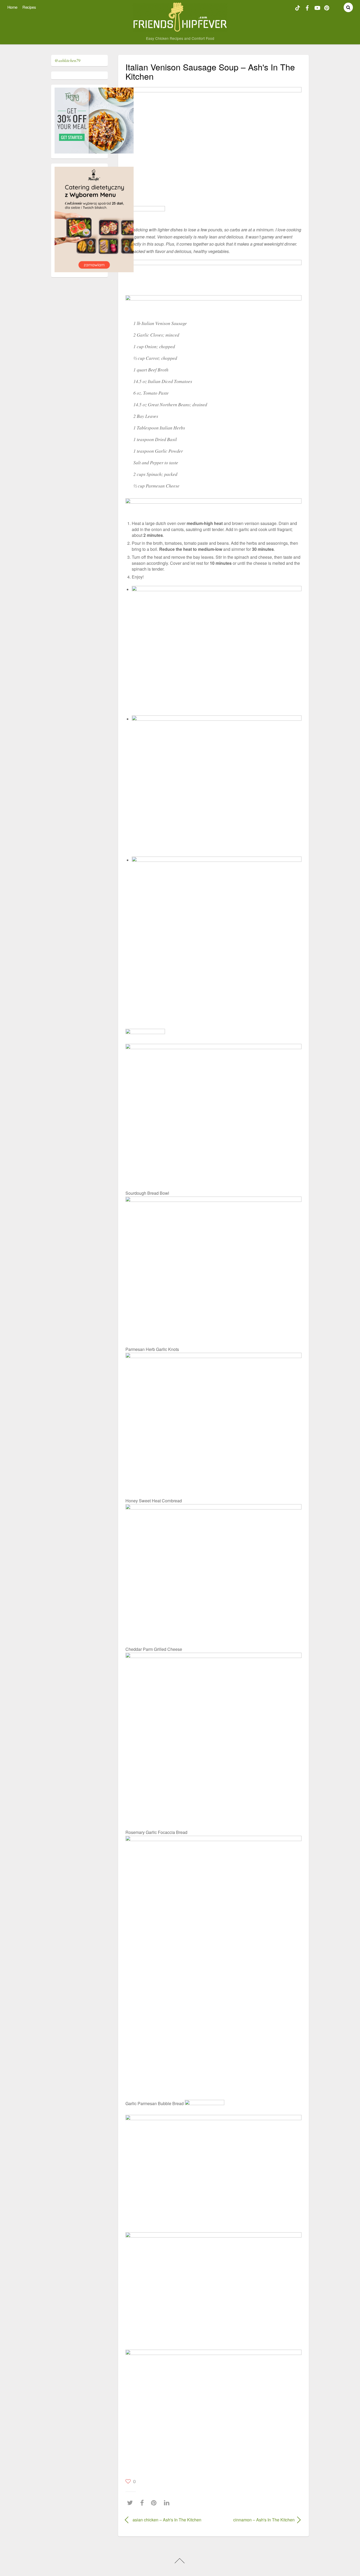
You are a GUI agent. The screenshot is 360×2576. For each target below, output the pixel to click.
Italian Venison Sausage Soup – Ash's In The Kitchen (210, 71)
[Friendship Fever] (180, 29)
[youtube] (317, 7)
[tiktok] (298, 7)
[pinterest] (327, 7)
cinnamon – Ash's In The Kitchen (257, 2520)
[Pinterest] (155, 2503)
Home (12, 7)
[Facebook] (143, 2503)
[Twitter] (131, 2503)
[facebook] (307, 7)
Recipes (29, 7)
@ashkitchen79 (67, 60)
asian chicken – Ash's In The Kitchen (167, 2520)
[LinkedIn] (168, 2503)
